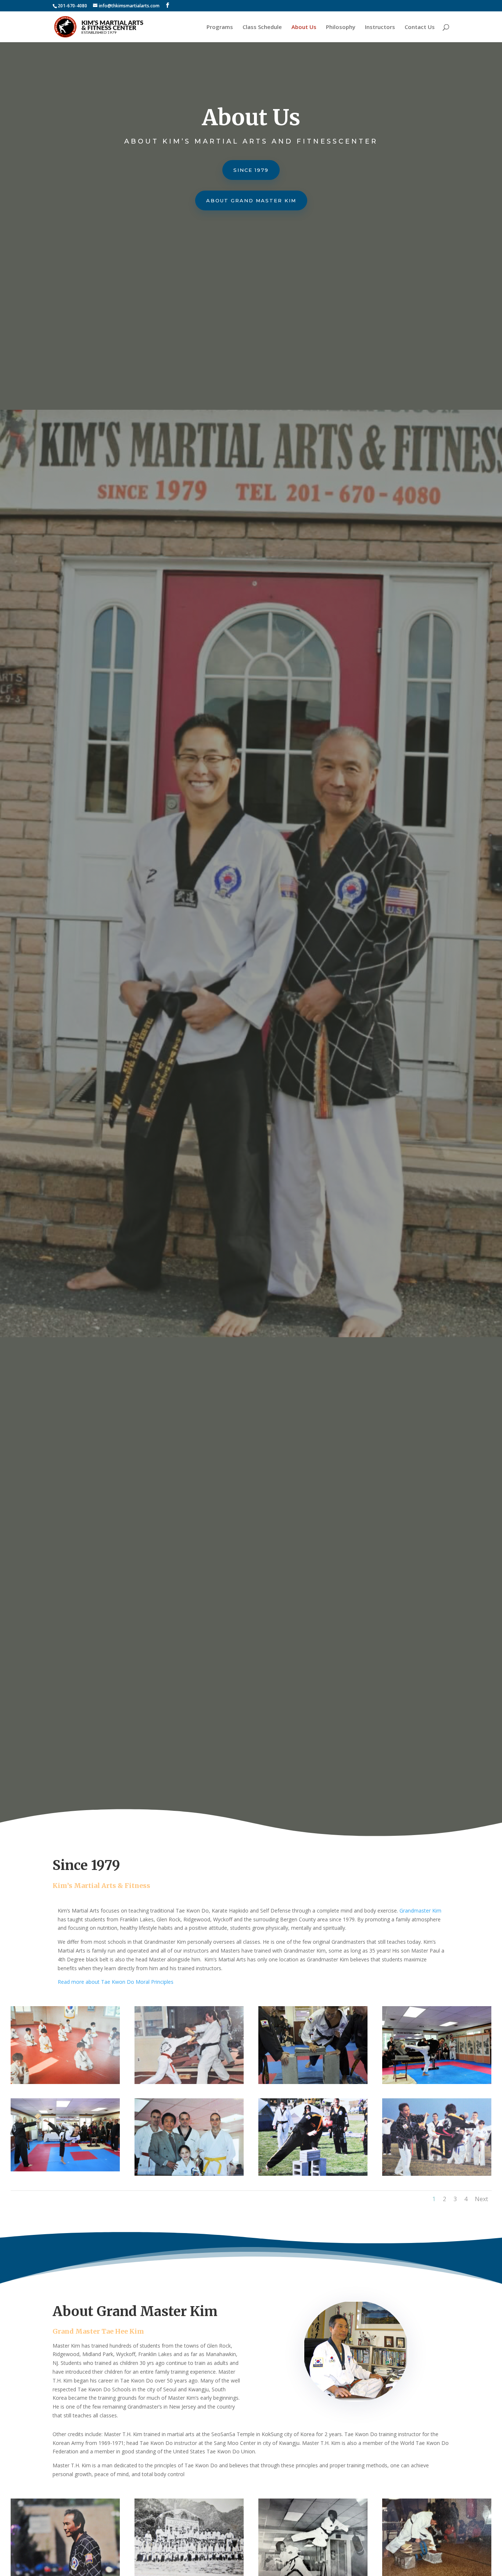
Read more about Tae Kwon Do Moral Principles (116, 1982)
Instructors (380, 27)
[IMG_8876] (437, 2082)
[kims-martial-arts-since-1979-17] (65, 2082)
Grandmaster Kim (420, 1911)
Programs (220, 27)
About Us (304, 27)
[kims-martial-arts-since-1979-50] (313, 2174)
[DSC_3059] (189, 2082)
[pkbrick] (313, 2082)
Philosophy (341, 27)
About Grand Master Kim (251, 200)
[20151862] (65, 2169)
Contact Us (420, 27)
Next (481, 2199)
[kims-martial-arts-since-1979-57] (189, 2174)
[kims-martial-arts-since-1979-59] (437, 2174)
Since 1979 (251, 170)
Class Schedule (262, 27)
